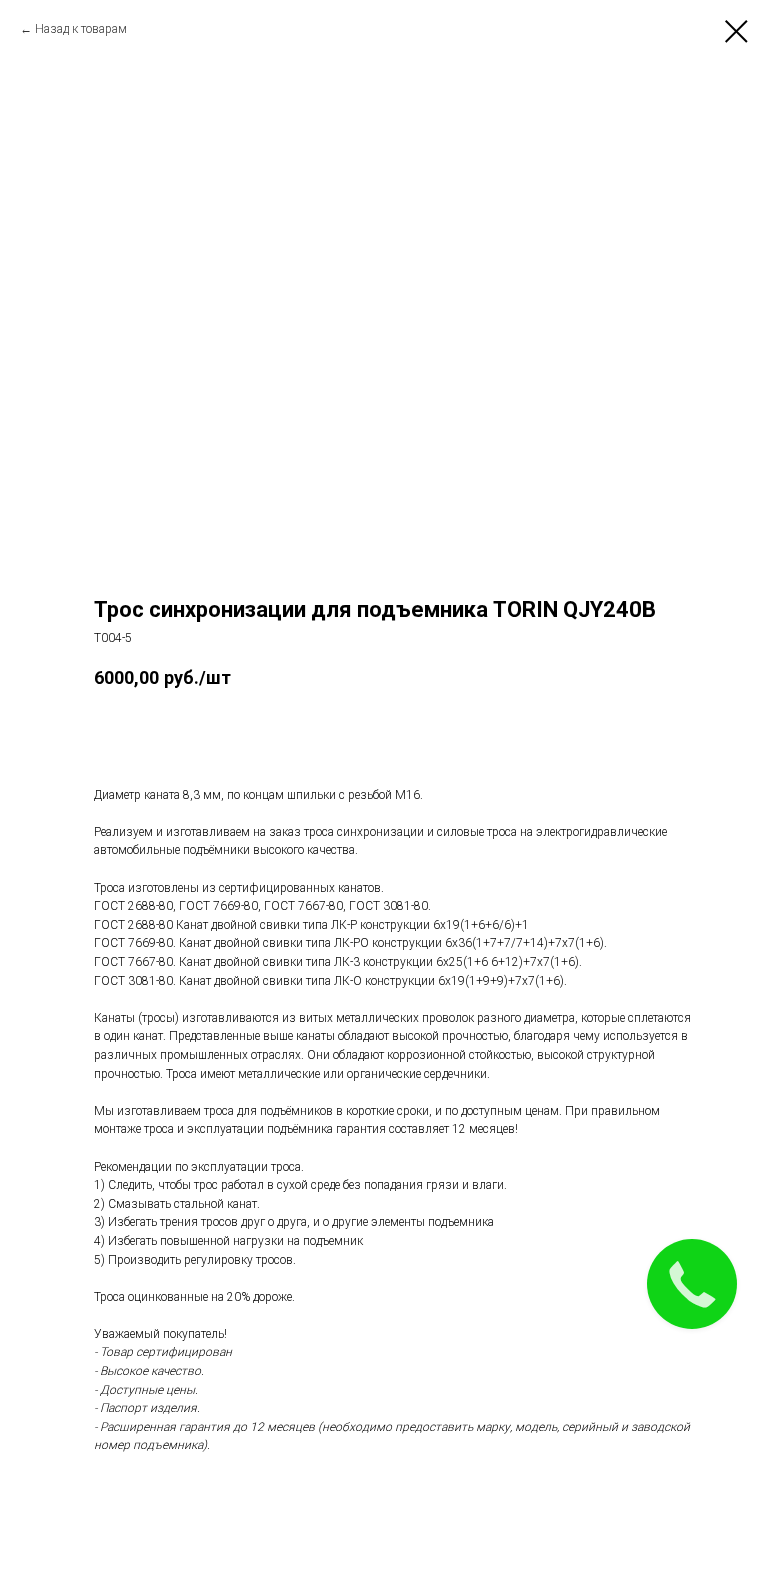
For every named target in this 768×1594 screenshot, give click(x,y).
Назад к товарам (81, 29)
